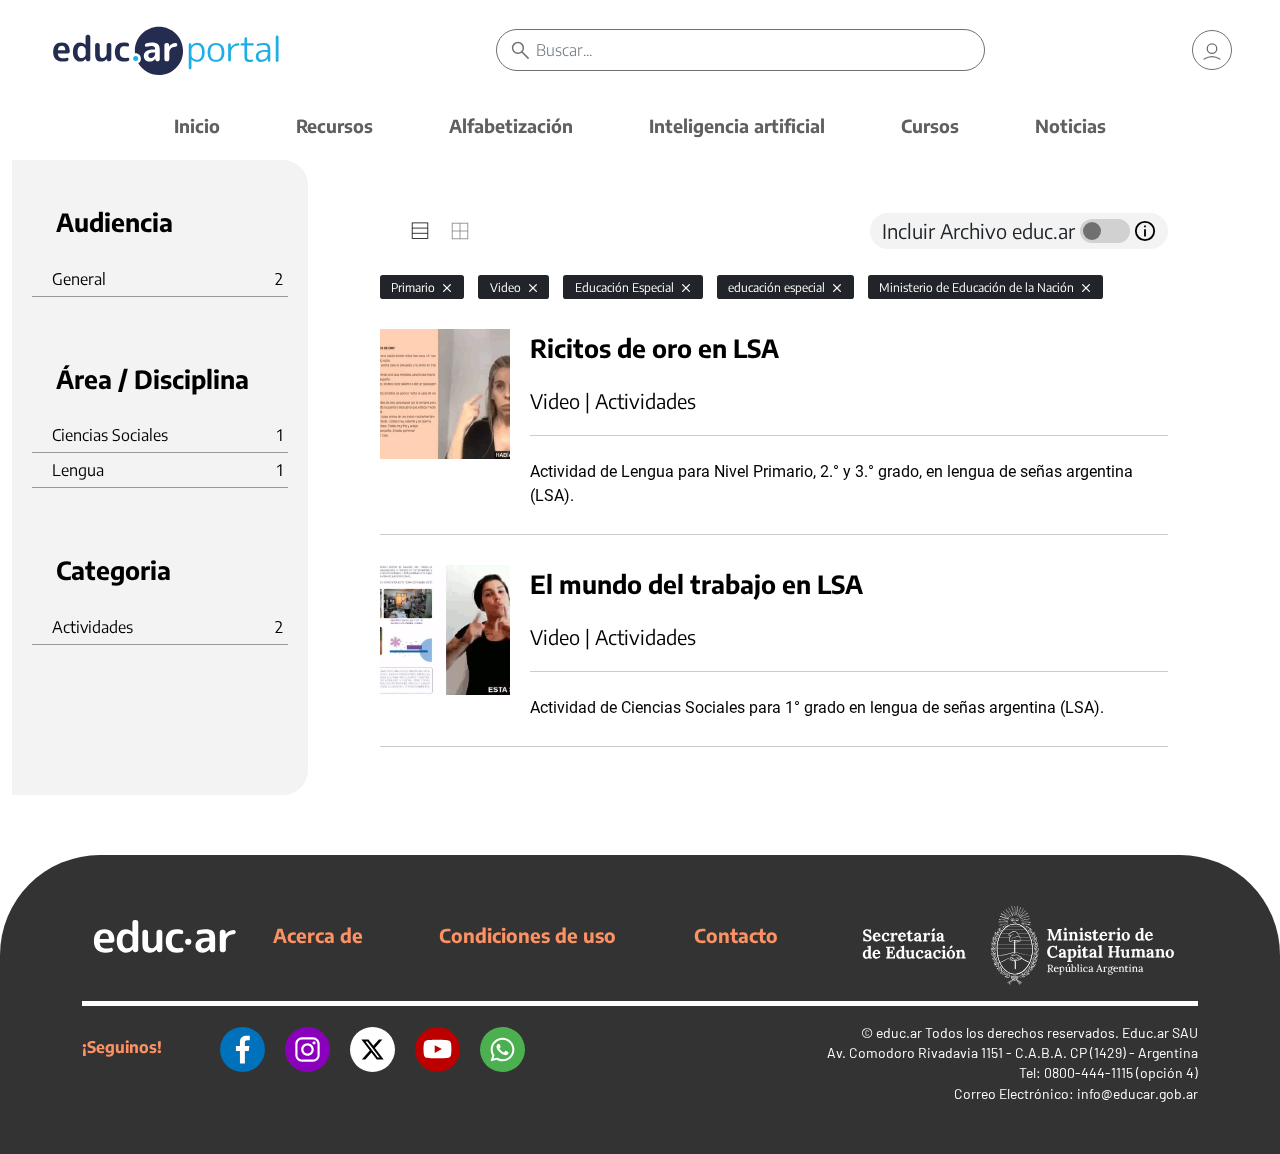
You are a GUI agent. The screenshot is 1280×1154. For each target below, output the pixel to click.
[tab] (420, 231)
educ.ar (899, 1032)
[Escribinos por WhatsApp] (502, 1047)
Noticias (1070, 125)
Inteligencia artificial (737, 125)
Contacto (736, 935)
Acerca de (318, 935)
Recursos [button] (334, 125)
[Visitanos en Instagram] (307, 1047)
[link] (1212, 50)
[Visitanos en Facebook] (242, 1047)
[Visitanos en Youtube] (437, 1047)
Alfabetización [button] (511, 125)
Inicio (197, 125)
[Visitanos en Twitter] (372, 1047)
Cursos (930, 125)
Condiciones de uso (527, 935)
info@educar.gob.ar (1137, 1093)
